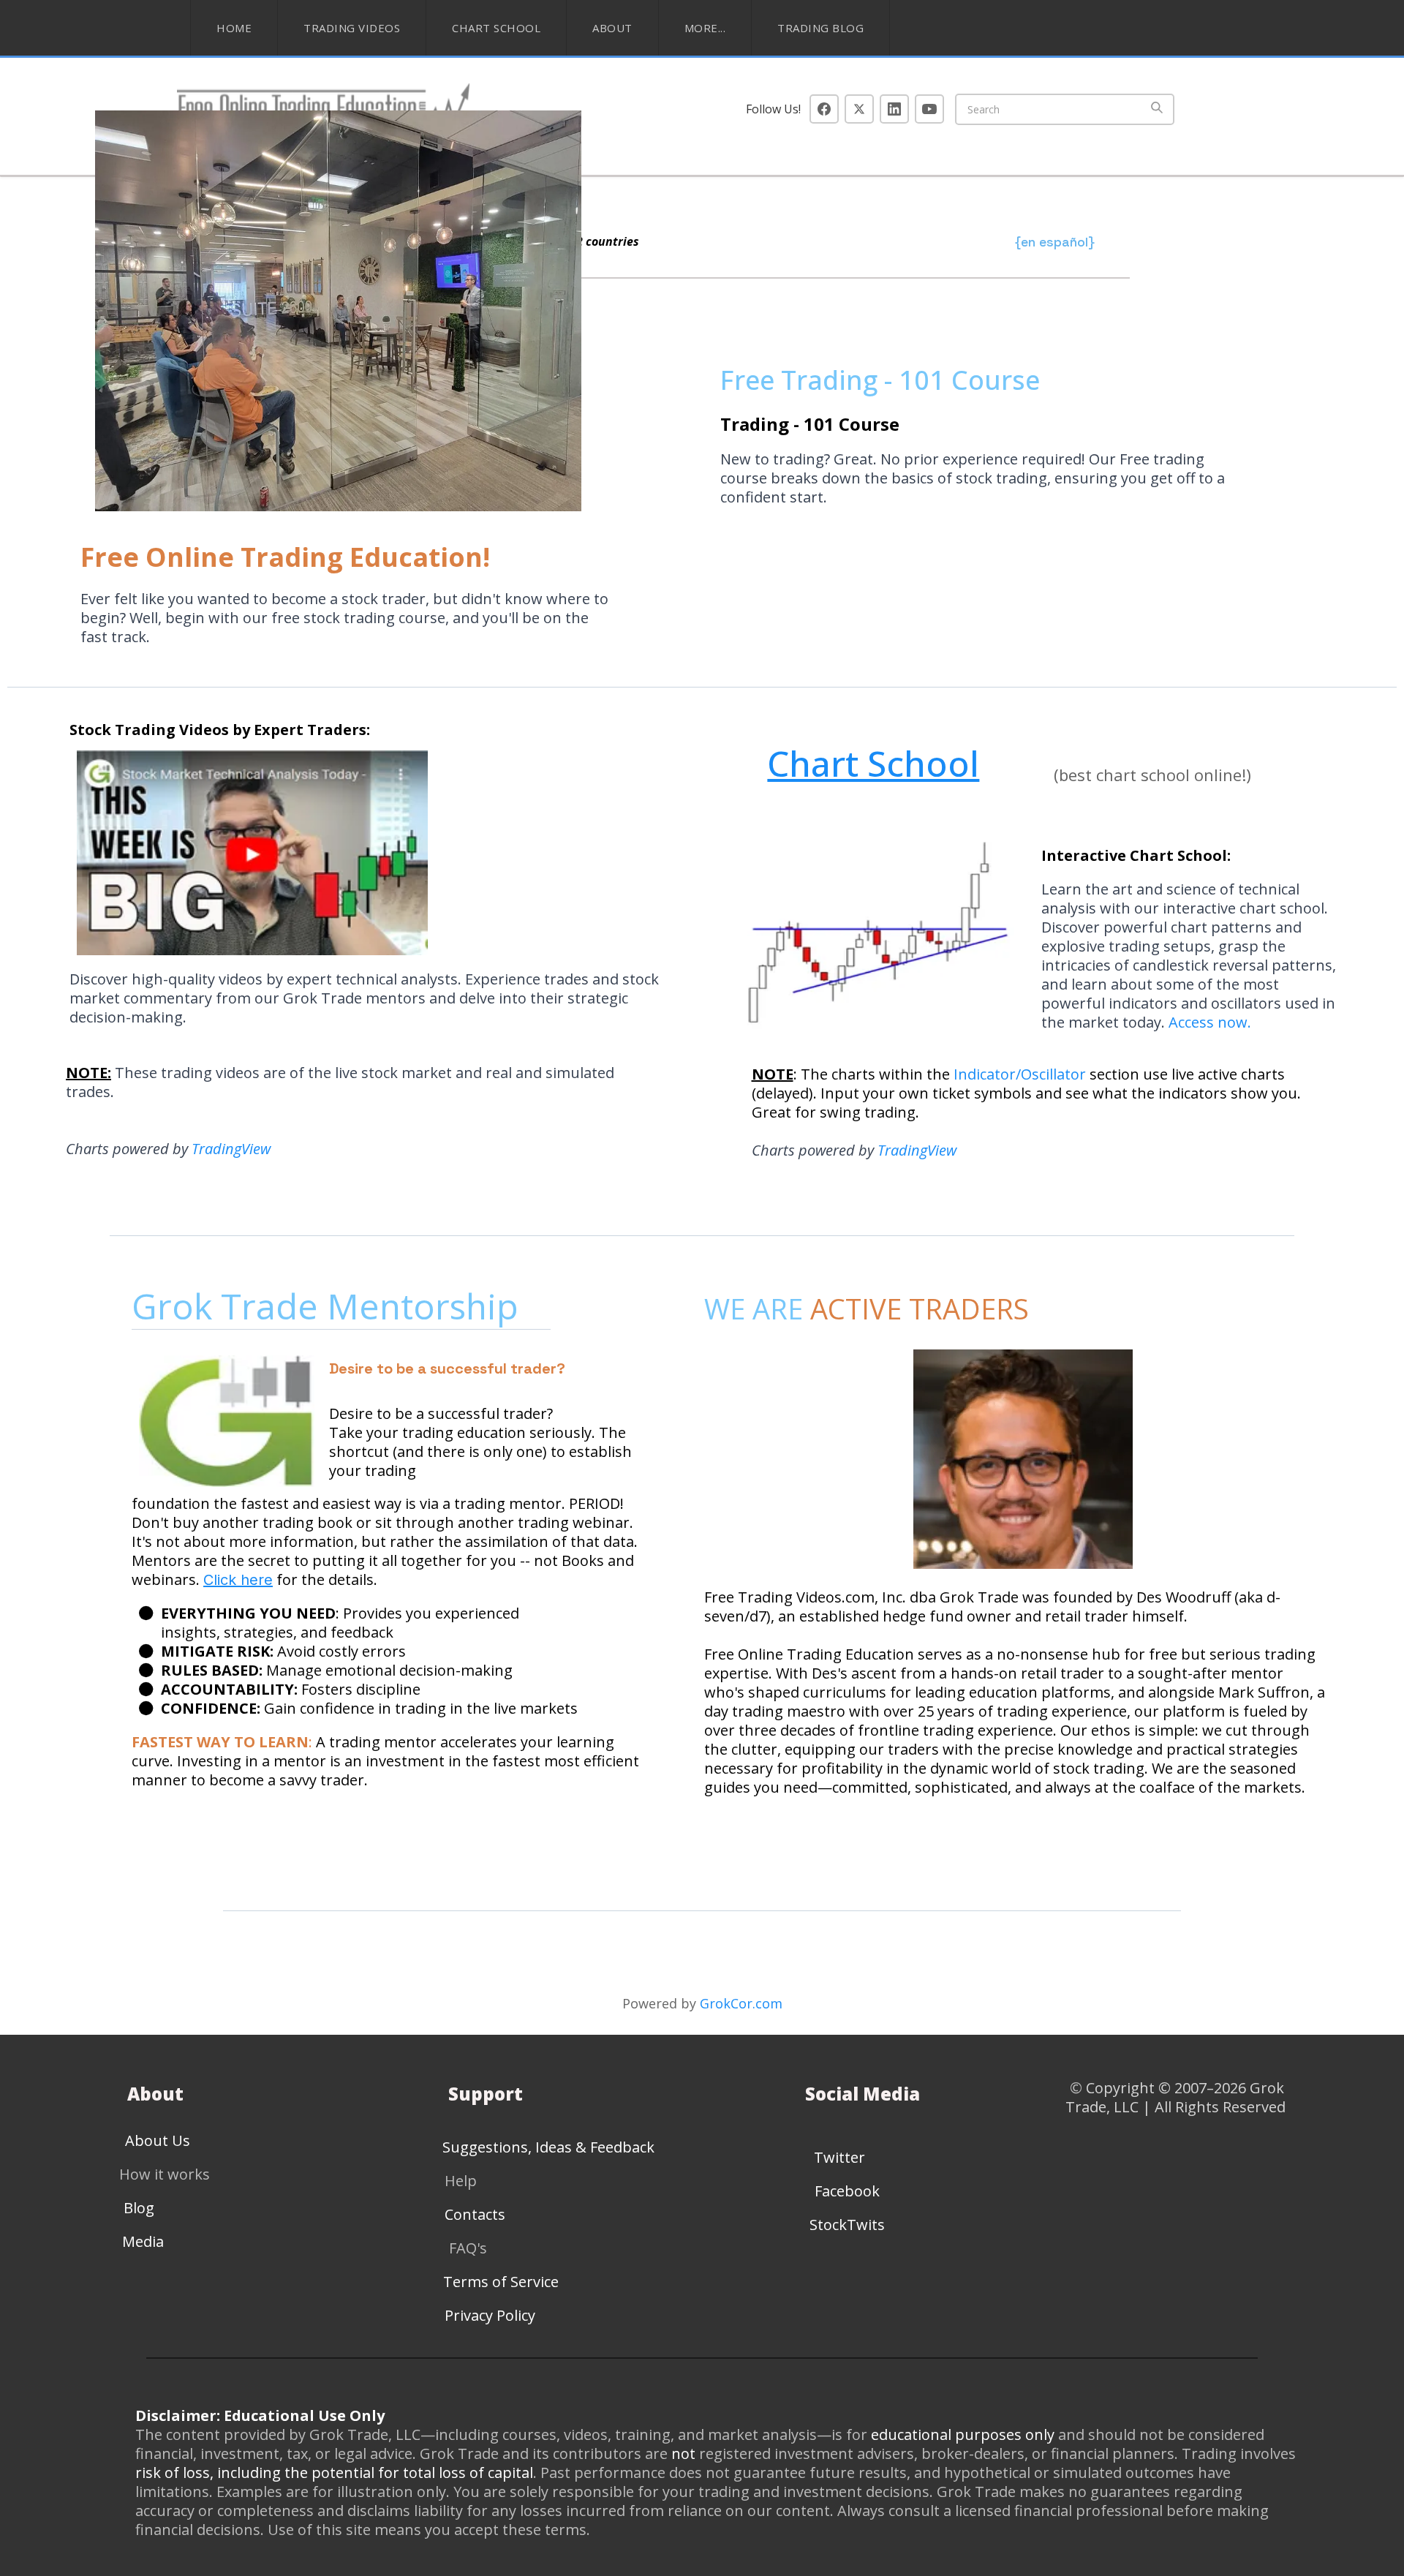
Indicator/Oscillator (1022, 1074)
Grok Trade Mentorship (329, 1306)
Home (234, 28)
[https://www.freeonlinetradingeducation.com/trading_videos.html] (376, 853)
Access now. (1210, 1022)
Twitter (839, 2157)
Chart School (496, 28)
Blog (139, 2208)
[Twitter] (859, 109)
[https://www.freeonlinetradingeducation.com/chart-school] (871, 941)
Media (143, 2241)
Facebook (847, 2191)
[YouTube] (929, 109)
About (612, 28)
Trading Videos (352, 28)
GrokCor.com (741, 2003)
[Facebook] (824, 109)
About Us (158, 2140)
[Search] (1157, 109)
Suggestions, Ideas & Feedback (548, 2147)
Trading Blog (820, 28)
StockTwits (847, 2225)
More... (705, 28)
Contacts (475, 2214)
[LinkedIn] (894, 109)
